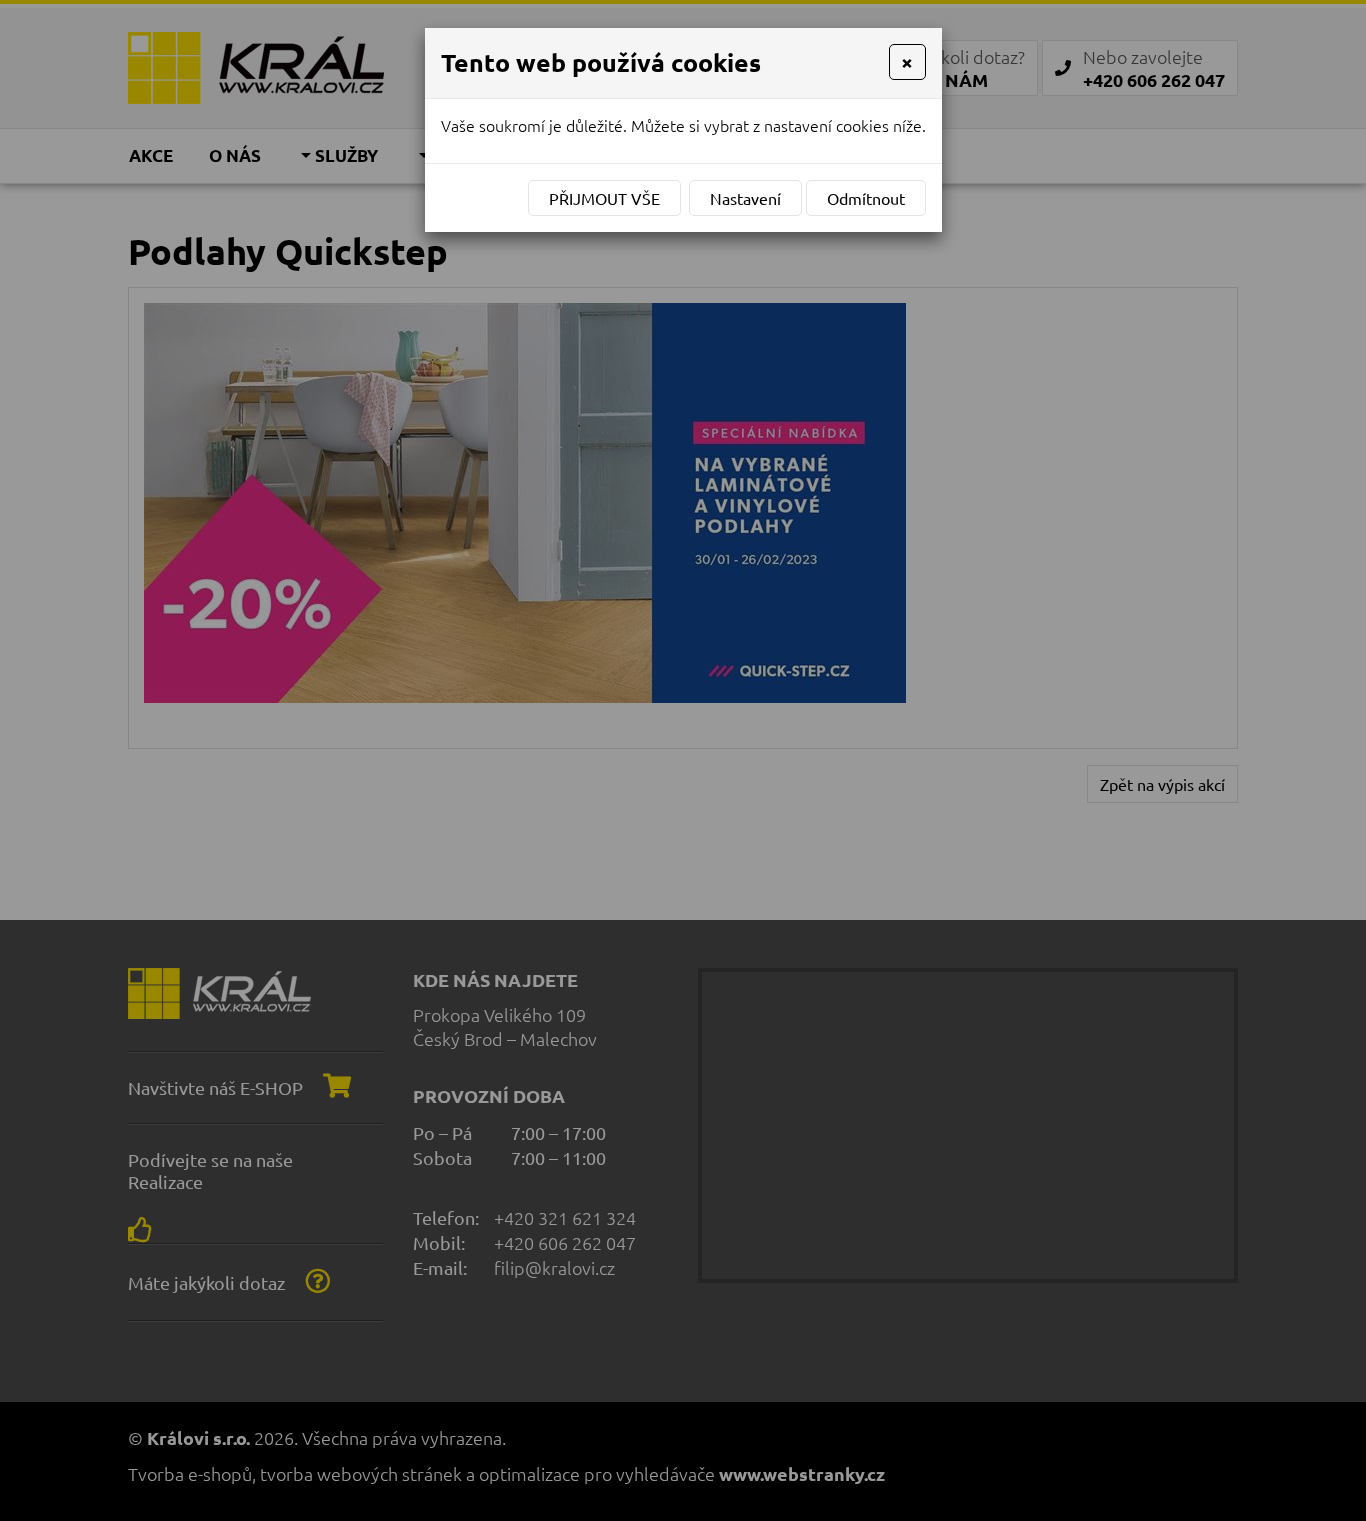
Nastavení (745, 198)
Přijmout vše (604, 198)
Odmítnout (866, 198)
